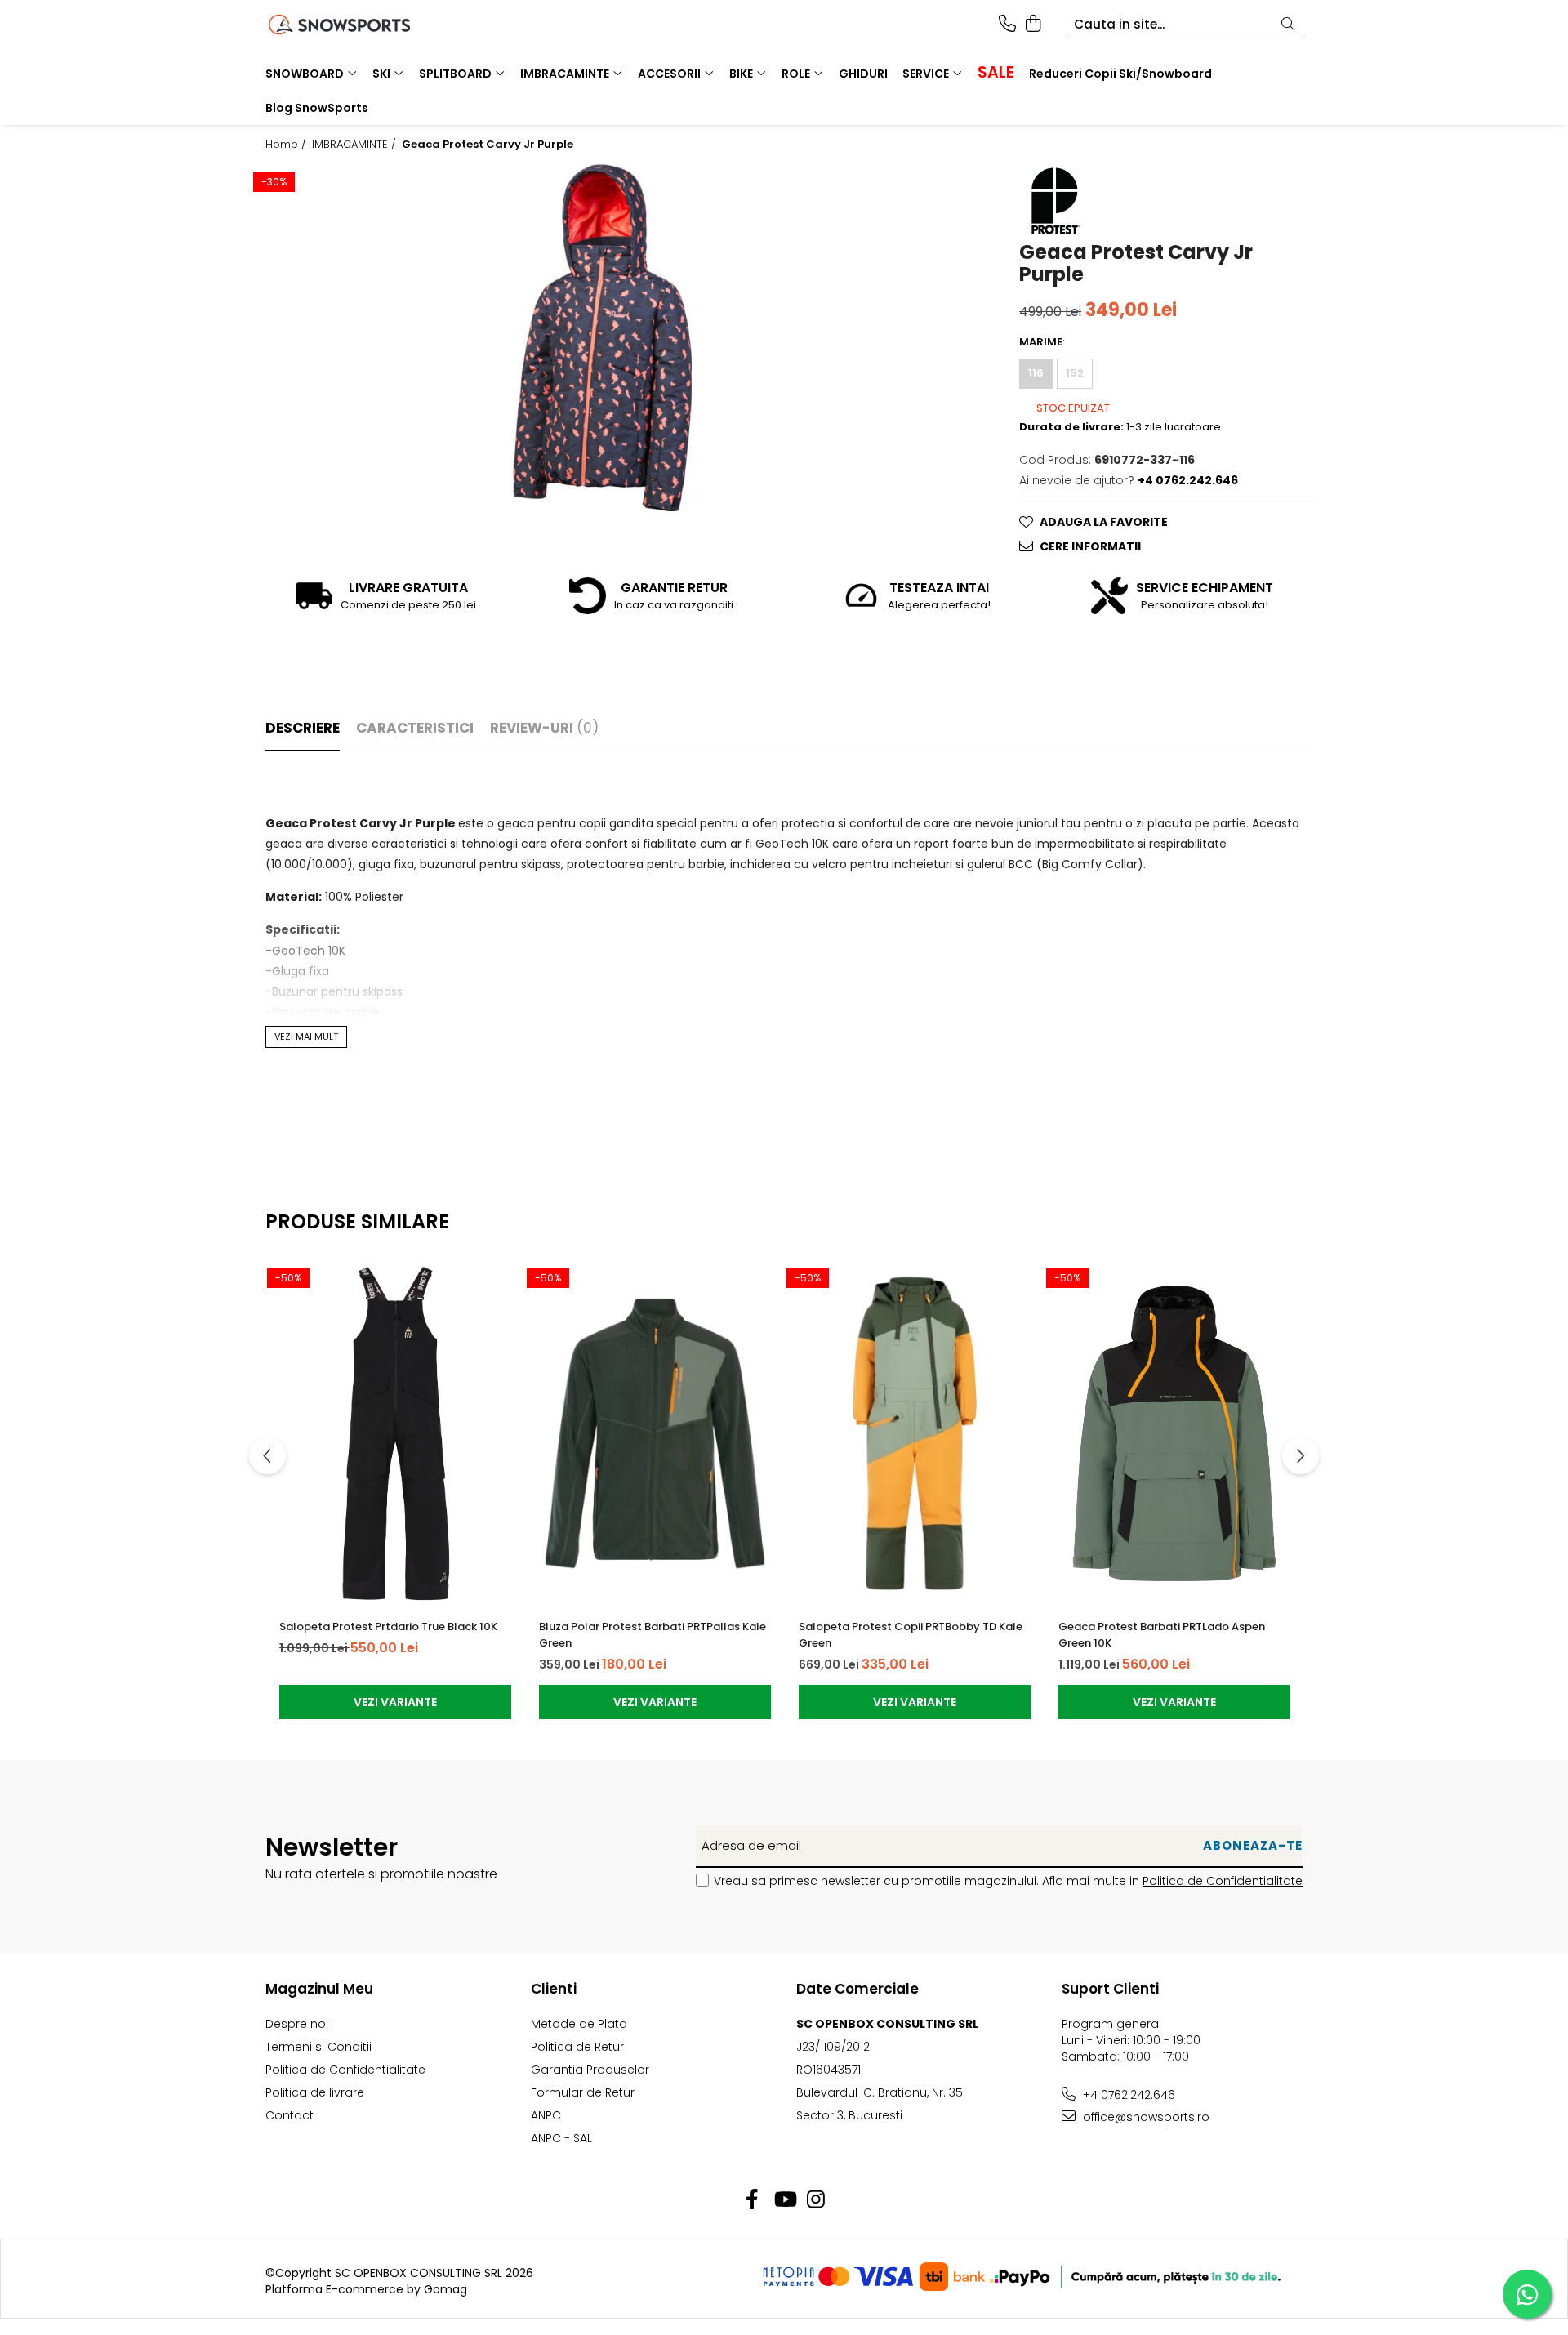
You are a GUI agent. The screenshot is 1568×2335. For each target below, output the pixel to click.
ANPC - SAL (561, 2138)
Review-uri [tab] (544, 728)
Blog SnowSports (317, 108)
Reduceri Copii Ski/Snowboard (1120, 74)
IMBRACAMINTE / (356, 145)
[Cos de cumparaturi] (1033, 25)
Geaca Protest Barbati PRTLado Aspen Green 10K (1162, 1635)
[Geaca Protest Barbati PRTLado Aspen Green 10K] (1174, 1433)
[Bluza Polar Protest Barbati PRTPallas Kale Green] (655, 1433)
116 (1036, 373)
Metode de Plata (579, 2024)
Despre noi (297, 2024)
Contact (290, 2115)
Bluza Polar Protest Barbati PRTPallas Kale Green (653, 1635)
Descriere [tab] (303, 728)
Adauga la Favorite (1104, 522)
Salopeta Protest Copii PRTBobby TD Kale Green (911, 1635)
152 (1075, 373)
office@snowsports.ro (1145, 2117)
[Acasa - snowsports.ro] (359, 25)
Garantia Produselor (590, 2070)
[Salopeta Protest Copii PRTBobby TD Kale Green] (915, 1433)
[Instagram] (816, 2200)
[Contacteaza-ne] (1007, 25)
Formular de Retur (583, 2092)
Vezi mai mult (306, 1036)
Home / (287, 145)
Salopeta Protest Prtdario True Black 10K (388, 1626)
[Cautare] (1288, 25)
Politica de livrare (315, 2092)
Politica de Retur (577, 2047)
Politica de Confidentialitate (1223, 1881)
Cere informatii (1090, 546)
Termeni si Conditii (318, 2047)
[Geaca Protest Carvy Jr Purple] (603, 337)
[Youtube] (784, 2200)
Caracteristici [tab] (415, 728)
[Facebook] (753, 2200)
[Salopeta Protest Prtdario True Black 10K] (395, 1433)
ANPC (546, 2115)
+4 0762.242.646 (1127, 2095)
